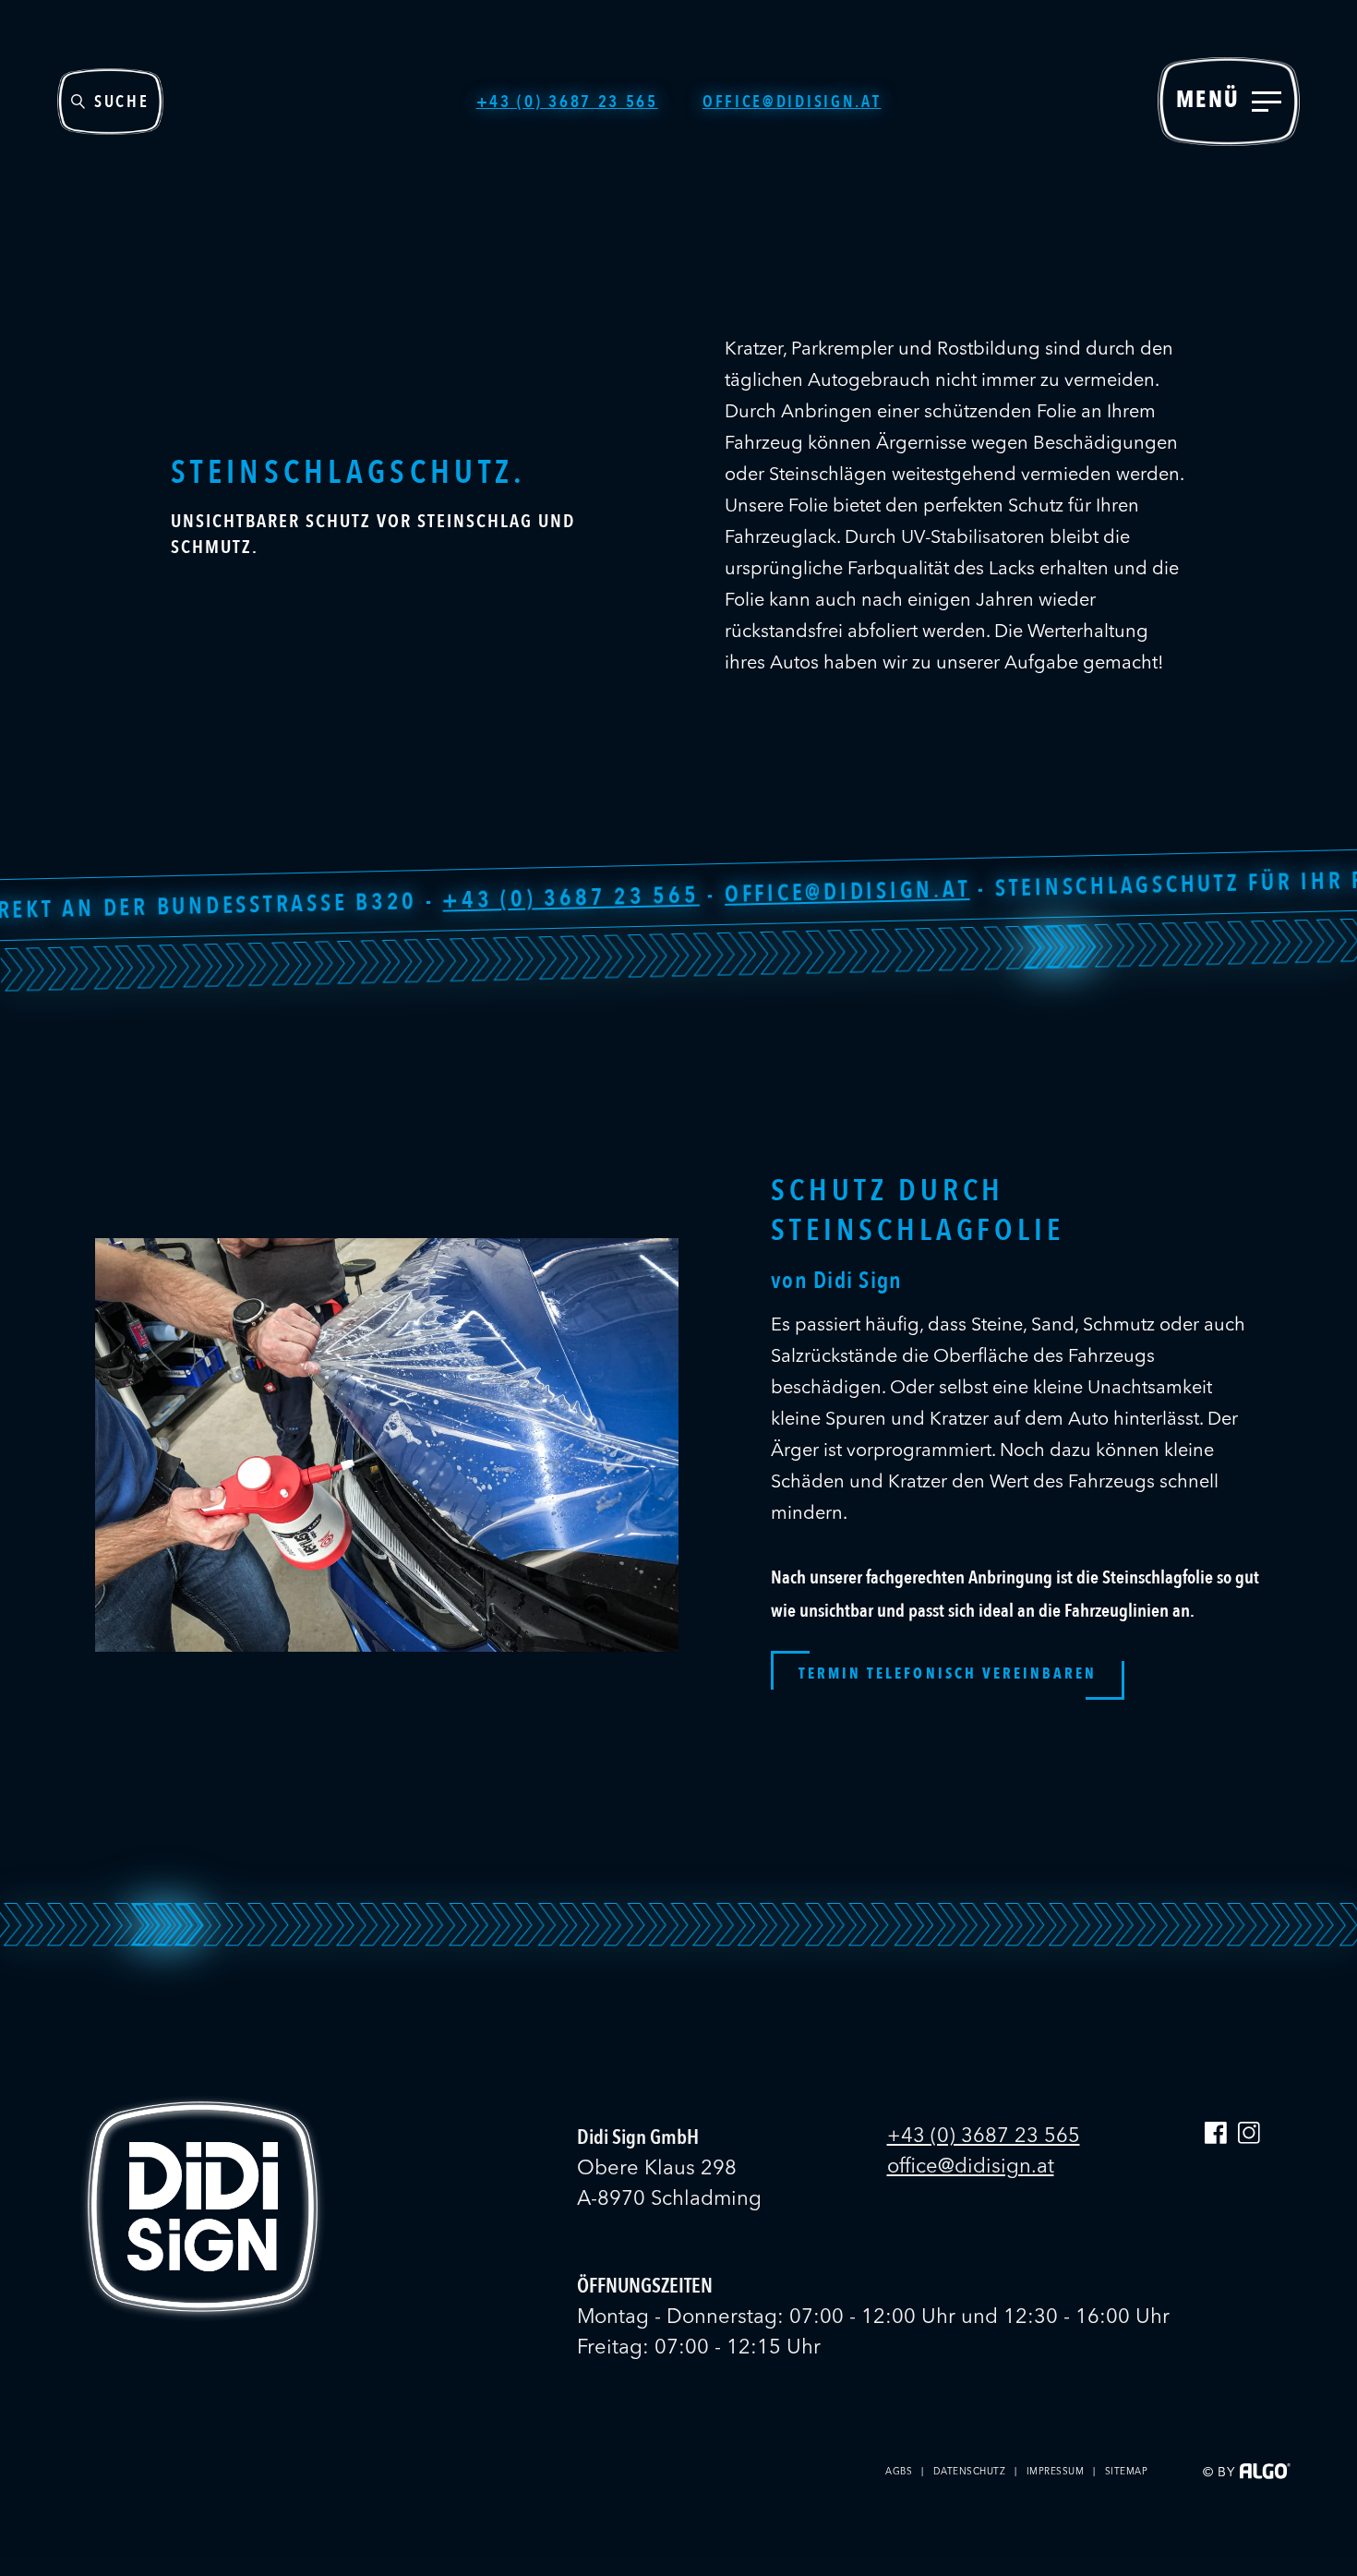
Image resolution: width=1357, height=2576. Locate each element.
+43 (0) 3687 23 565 (360, 903)
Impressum (1056, 2472)
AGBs (899, 2472)
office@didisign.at (637, 896)
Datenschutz (970, 2472)
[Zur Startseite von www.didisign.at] (203, 2317)
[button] (948, 1675)
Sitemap (1127, 2472)
